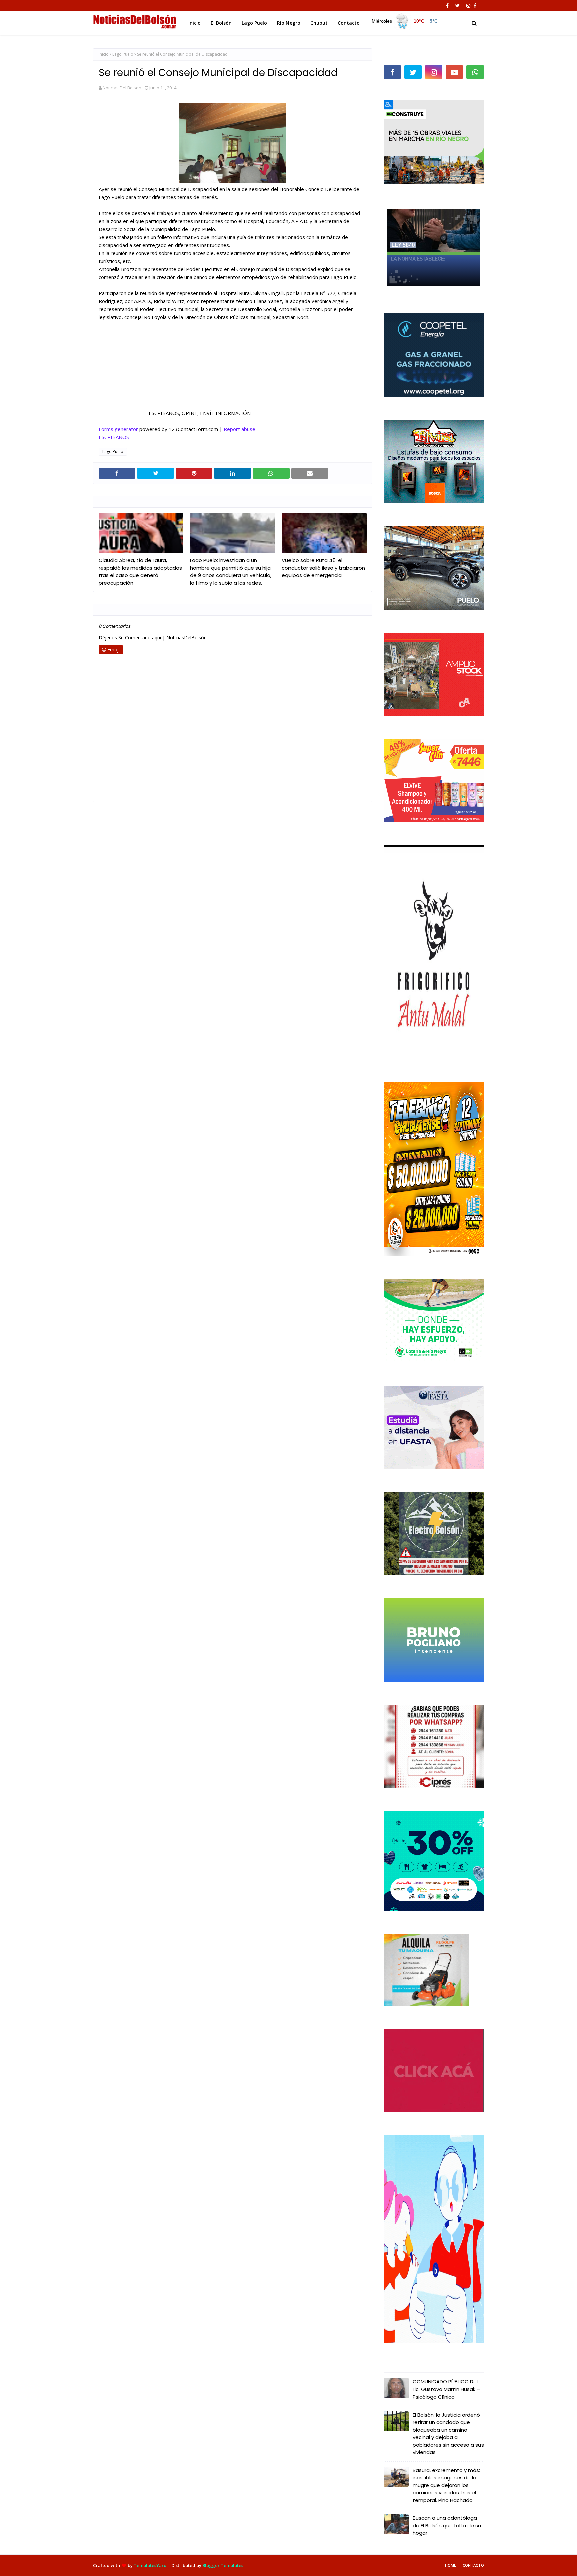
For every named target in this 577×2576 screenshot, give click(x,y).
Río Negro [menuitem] (289, 23)
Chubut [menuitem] (319, 23)
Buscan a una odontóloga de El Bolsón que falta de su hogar (447, 2525)
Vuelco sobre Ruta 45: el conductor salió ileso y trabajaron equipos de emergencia (323, 568)
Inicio (104, 54)
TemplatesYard (150, 2565)
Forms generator (118, 429)
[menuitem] (406, 21)
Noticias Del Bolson (122, 88)
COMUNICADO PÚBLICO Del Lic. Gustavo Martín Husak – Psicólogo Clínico (446, 2389)
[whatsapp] (475, 72)
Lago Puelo (123, 54)
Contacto (473, 2565)
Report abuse (240, 429)
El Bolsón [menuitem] (221, 23)
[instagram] (468, 6)
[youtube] (454, 72)
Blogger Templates (223, 2565)
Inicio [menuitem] (195, 23)
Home (451, 2565)
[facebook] (447, 6)
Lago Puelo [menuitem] (254, 23)
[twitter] (458, 6)
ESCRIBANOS (114, 437)
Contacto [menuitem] (349, 23)
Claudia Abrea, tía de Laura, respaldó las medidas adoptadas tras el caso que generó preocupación (140, 571)
